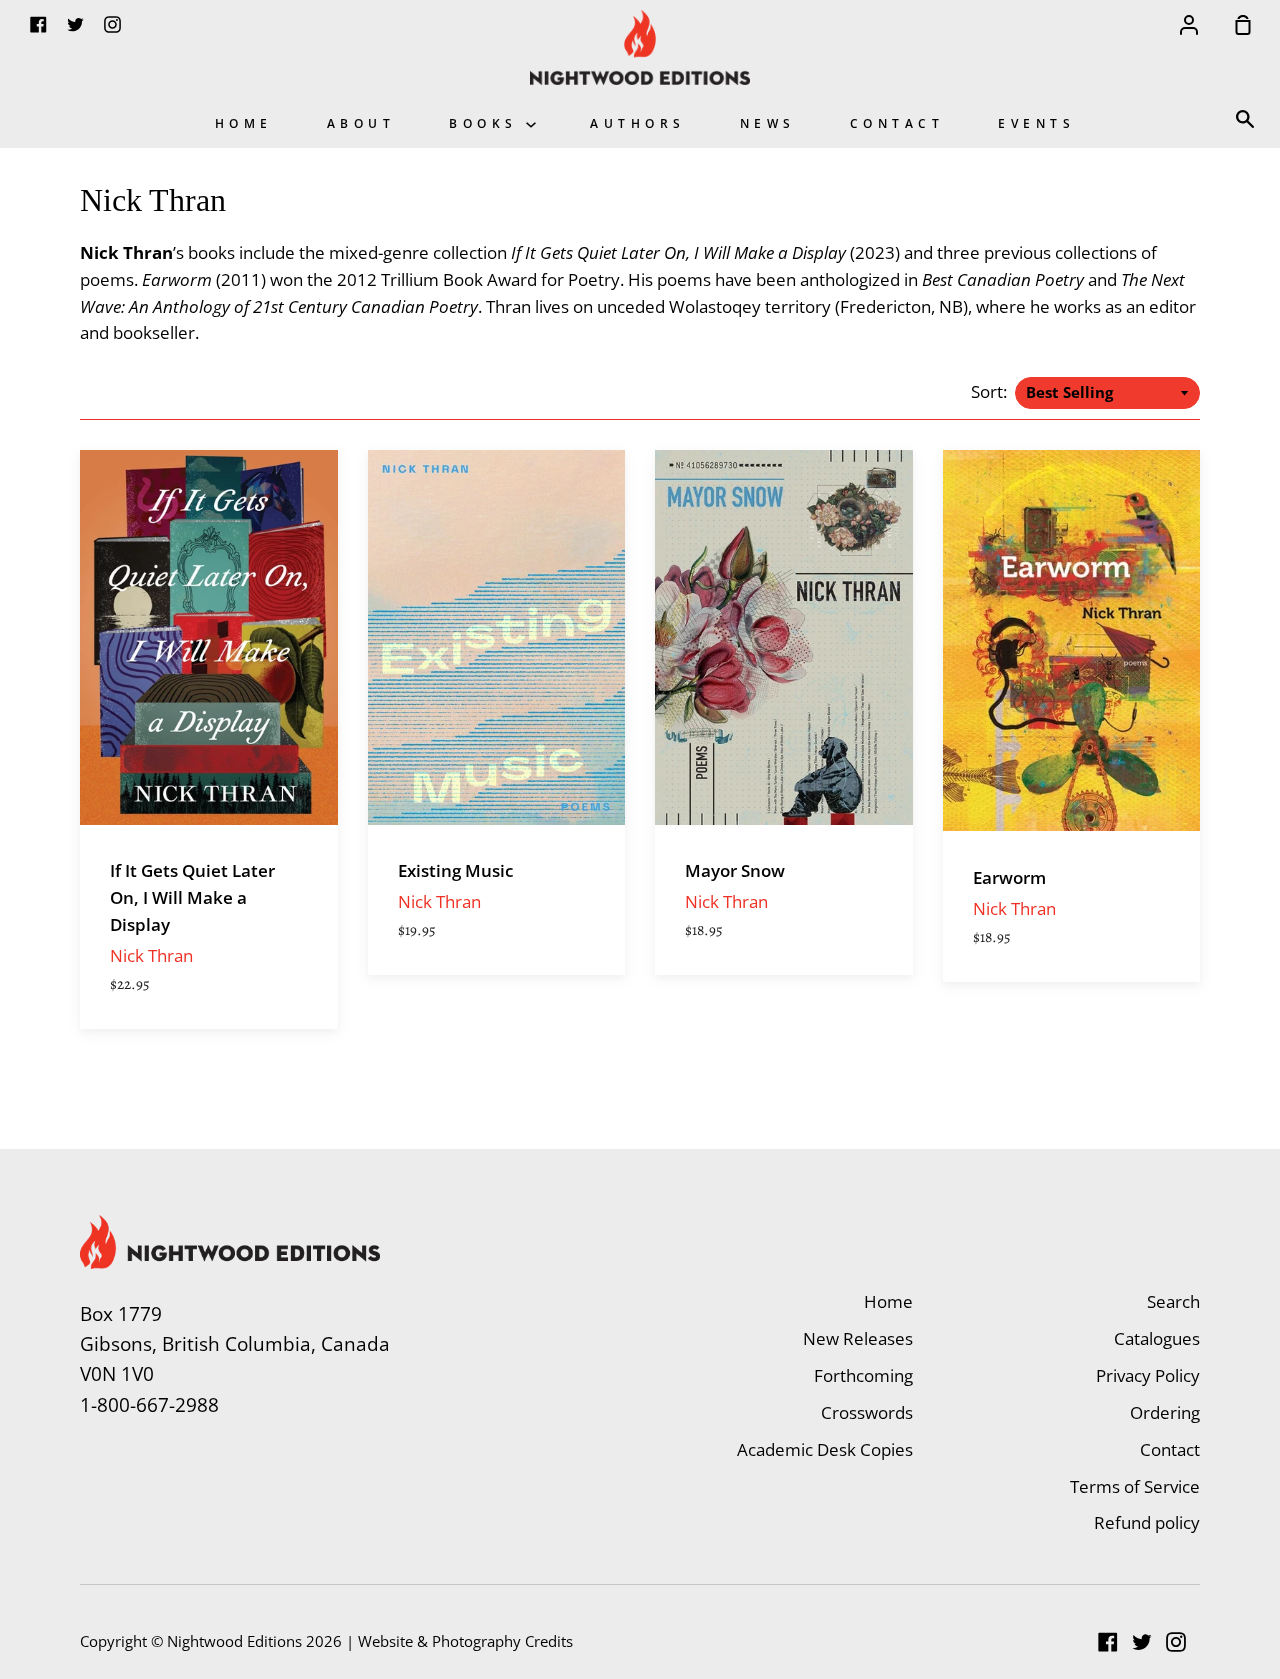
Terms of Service (1135, 1486)
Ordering (1165, 1412)
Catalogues (1157, 1338)
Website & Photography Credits (465, 1641)
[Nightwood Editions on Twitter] (1142, 1642)
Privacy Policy (1148, 1375)
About (361, 123)
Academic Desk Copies (825, 1449)
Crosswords (867, 1412)
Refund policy (1147, 1522)
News (768, 123)
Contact (897, 123)
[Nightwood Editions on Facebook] (1108, 1642)
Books (487, 123)
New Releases (858, 1338)
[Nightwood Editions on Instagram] (1176, 1642)
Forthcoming (863, 1375)
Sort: (991, 391)
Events (1036, 123)
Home (244, 123)
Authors (638, 123)
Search (1173, 1301)
